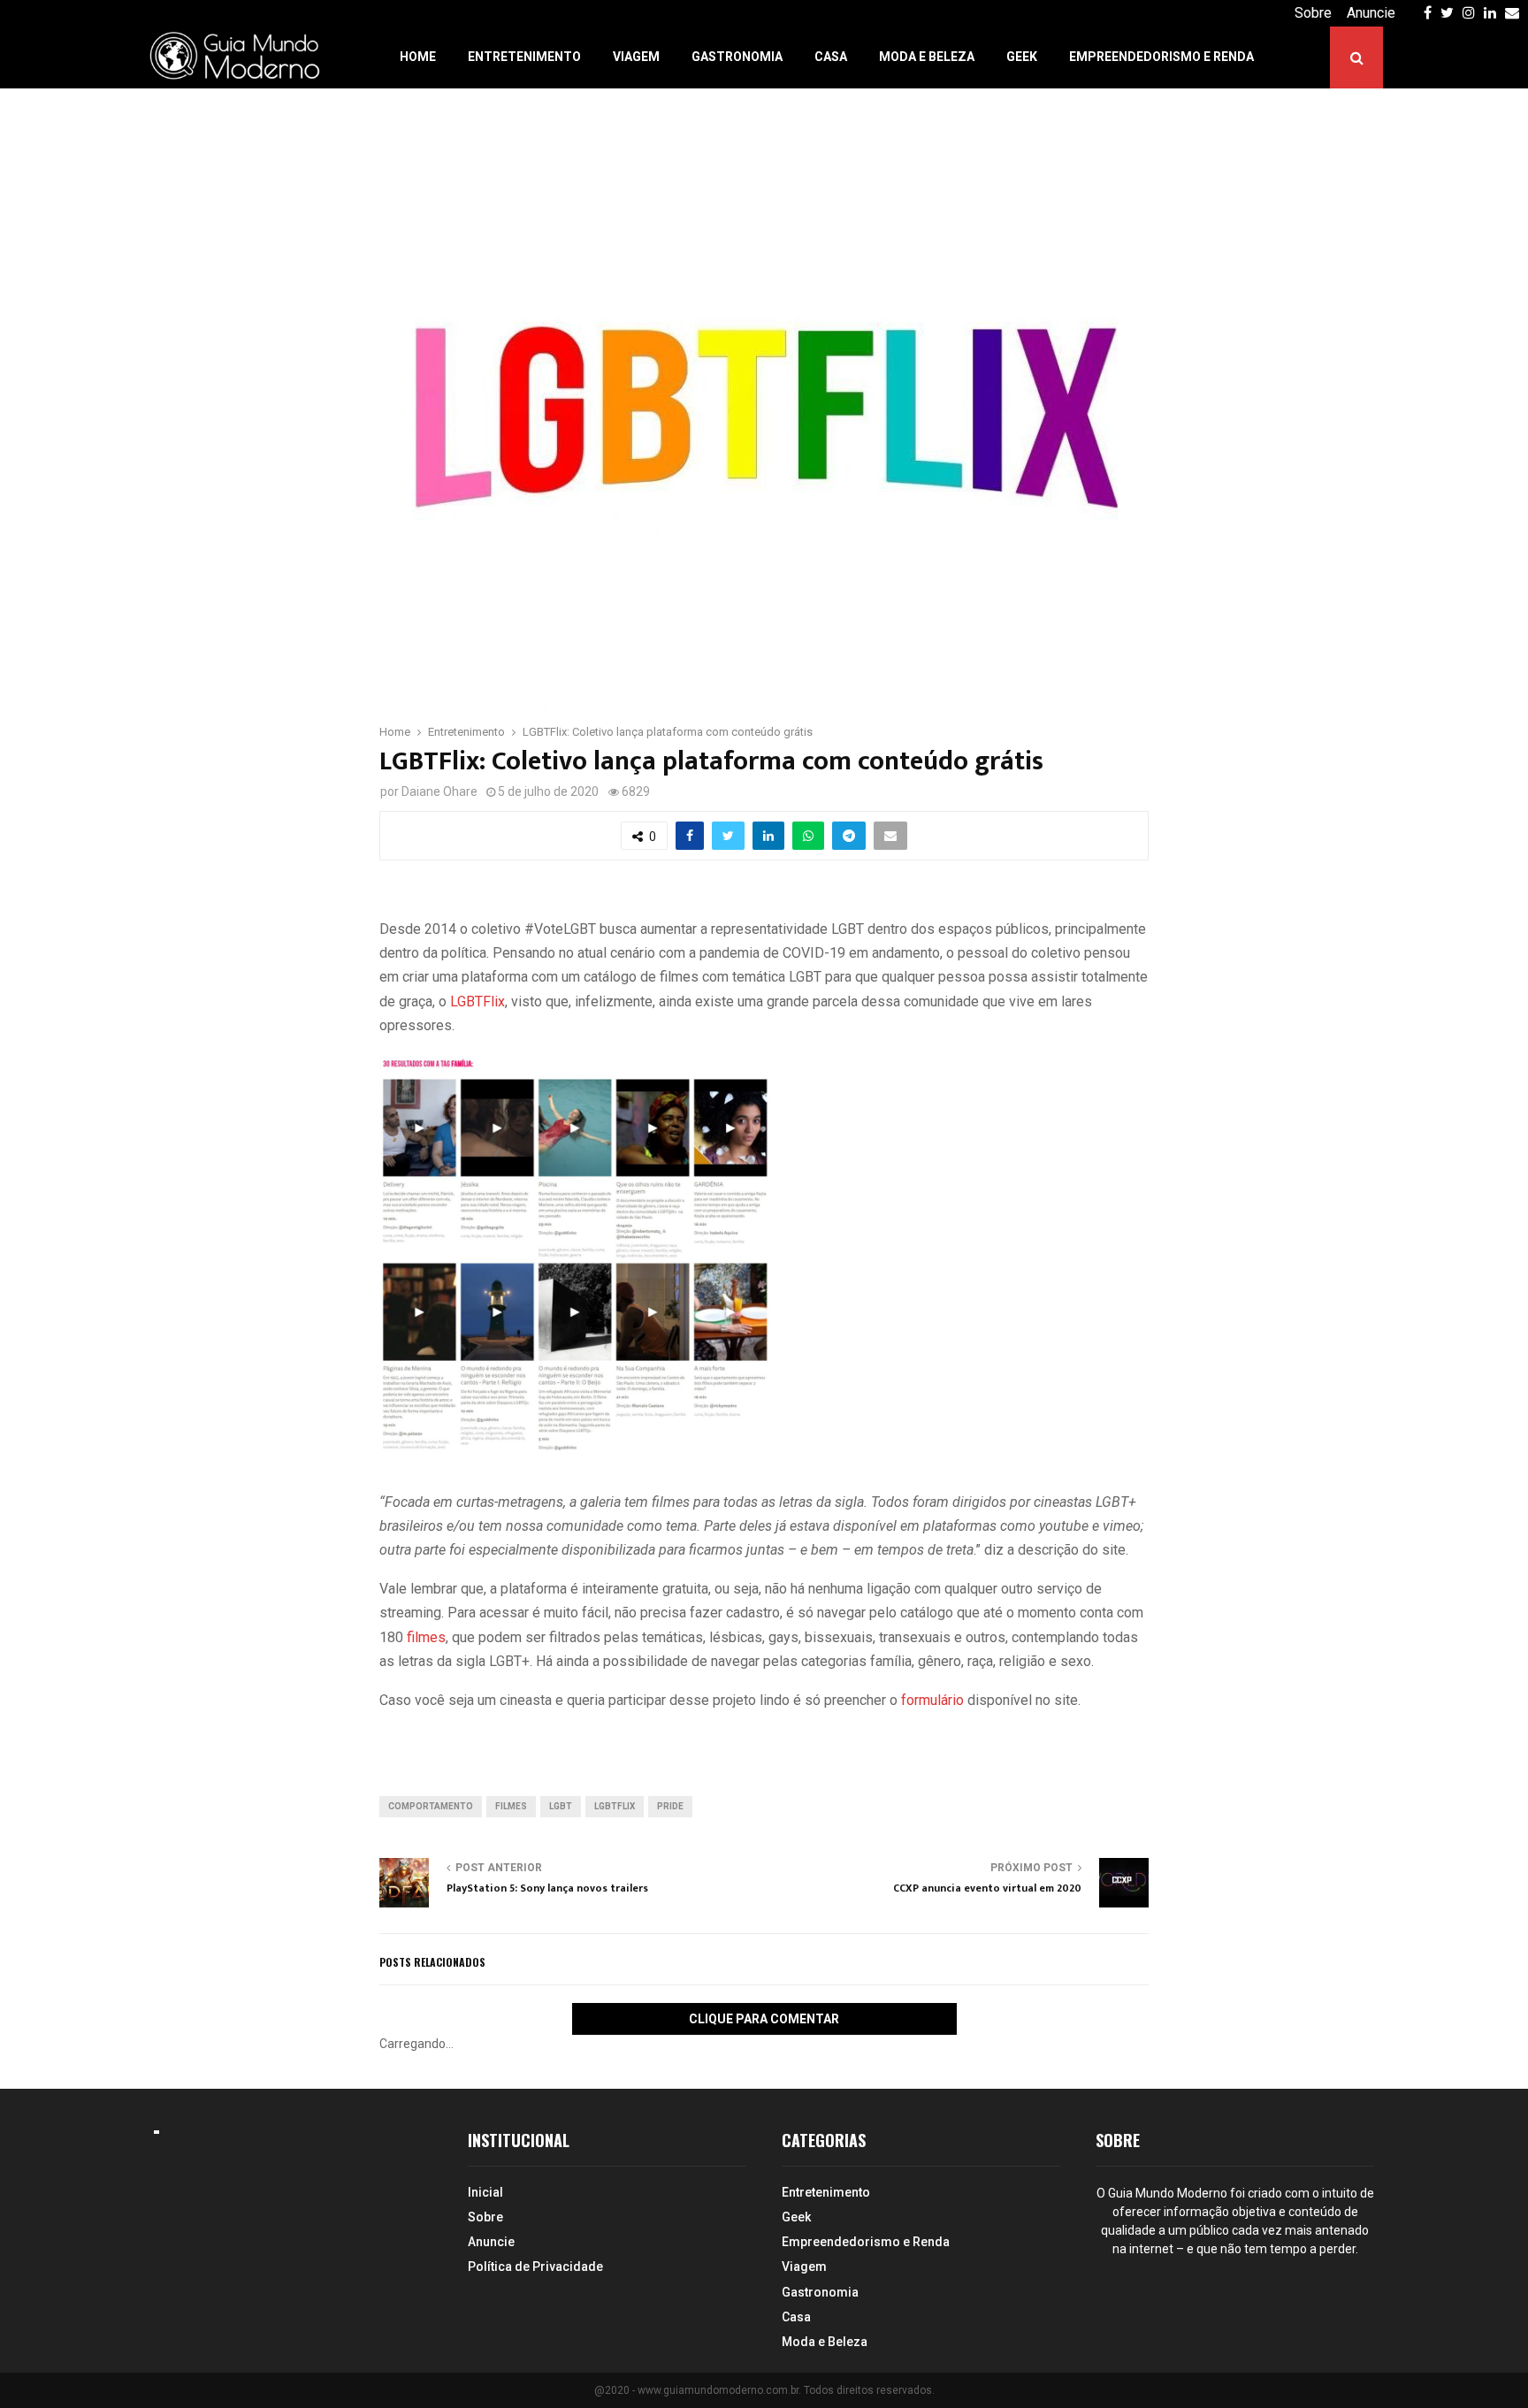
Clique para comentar (764, 2019)
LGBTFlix (477, 1001)
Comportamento (431, 1806)
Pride (670, 1806)
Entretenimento (524, 57)
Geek (1022, 57)
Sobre (1313, 13)
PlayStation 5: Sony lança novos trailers (547, 1888)
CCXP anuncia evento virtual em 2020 (987, 1888)
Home (418, 57)
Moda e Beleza (927, 57)
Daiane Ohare (439, 791)
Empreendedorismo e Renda (1161, 57)
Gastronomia (737, 57)
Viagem (636, 57)
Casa (831, 57)
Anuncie (1371, 13)
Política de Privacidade (535, 2267)
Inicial (485, 2192)
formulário (931, 1700)
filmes (426, 1637)
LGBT (561, 1806)
